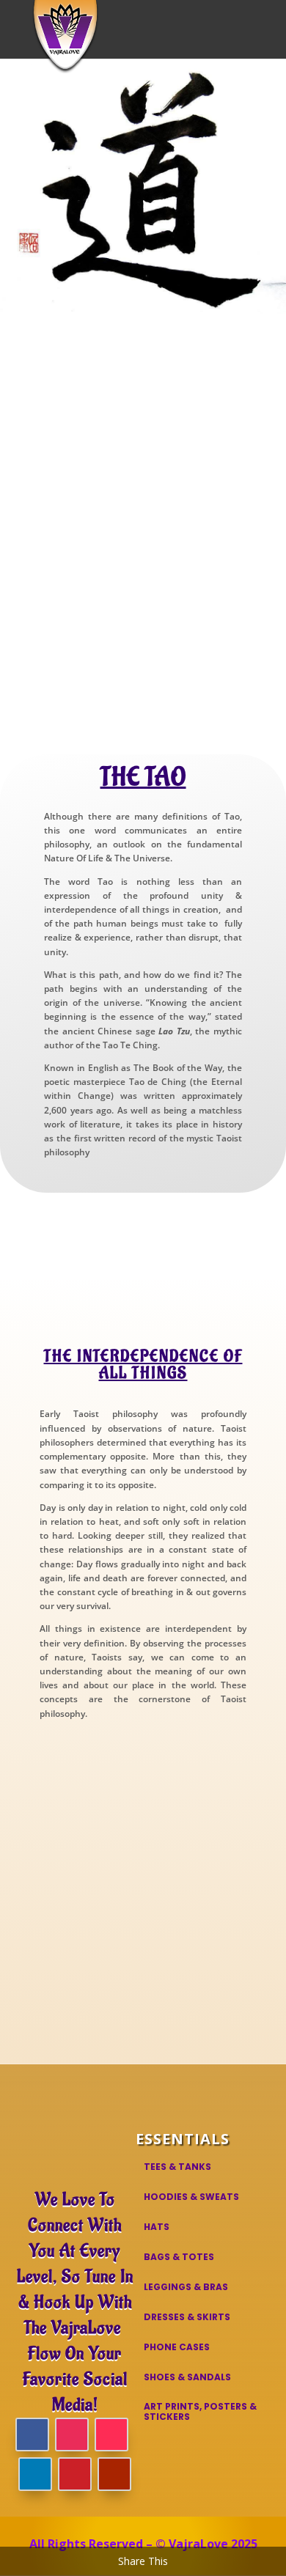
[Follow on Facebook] (32, 2435)
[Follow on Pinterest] (75, 2474)
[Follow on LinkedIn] (35, 2474)
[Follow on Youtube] (114, 2474)
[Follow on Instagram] (72, 2435)
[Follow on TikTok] (111, 2435)
